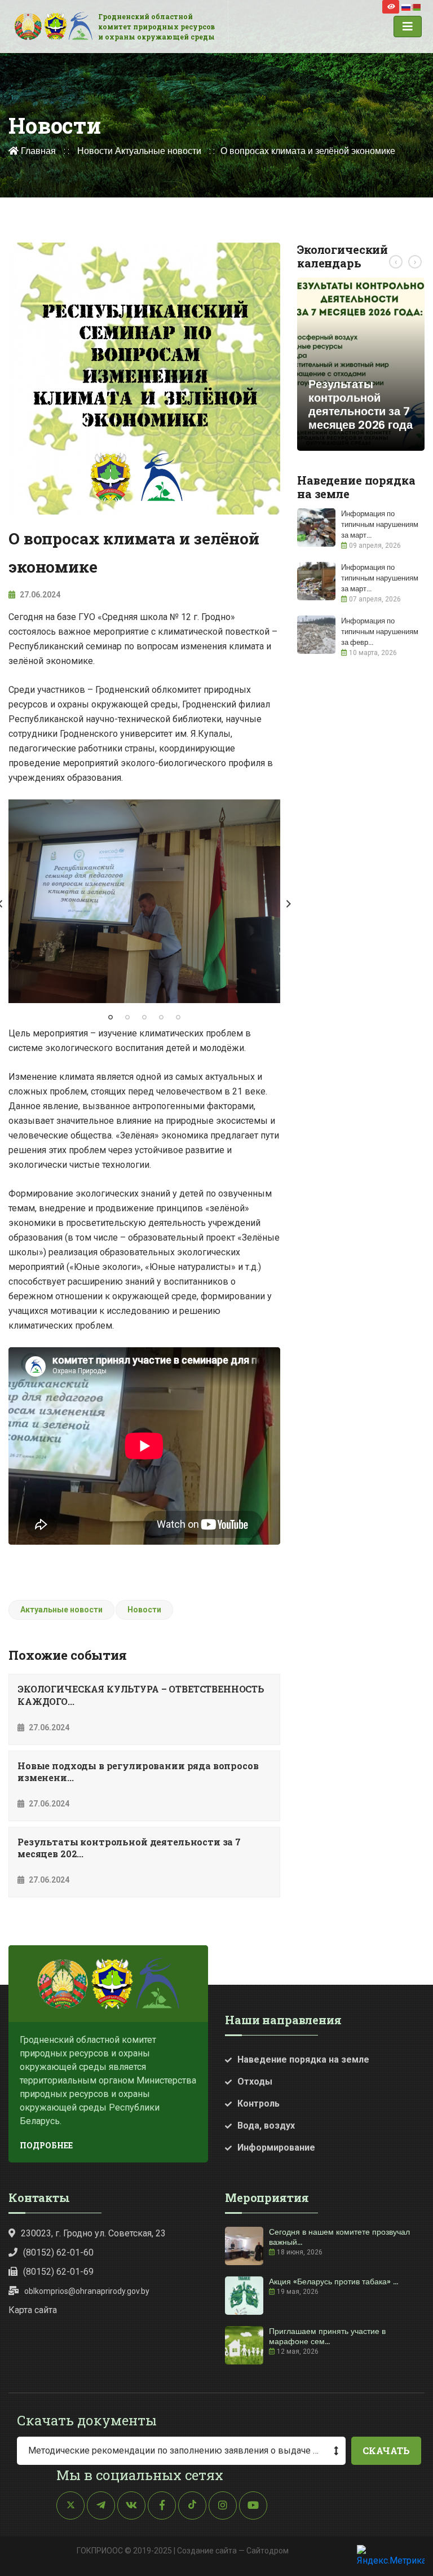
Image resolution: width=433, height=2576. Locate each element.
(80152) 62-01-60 (58, 2252)
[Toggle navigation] (408, 27)
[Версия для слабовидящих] (391, 7)
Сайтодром (268, 2551)
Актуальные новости (158, 151)
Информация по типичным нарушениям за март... (380, 524)
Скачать (386, 2450)
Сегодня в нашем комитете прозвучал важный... (339, 2237)
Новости (95, 151)
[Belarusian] (417, 6)
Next (289, 904)
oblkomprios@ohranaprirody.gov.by (87, 2291)
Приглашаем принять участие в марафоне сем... (327, 2336)
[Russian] (407, 6)
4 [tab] (161, 1017)
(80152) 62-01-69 (58, 2272)
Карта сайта (33, 2310)
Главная (37, 151)
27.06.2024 (39, 595)
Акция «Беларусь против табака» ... (333, 2282)
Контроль (259, 2104)
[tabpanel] (144, 902)
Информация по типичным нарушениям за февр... (380, 632)
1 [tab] (111, 1017)
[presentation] (396, 262)
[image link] (144, 902)
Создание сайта (207, 2551)
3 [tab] (144, 1017)
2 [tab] (127, 1017)
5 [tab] (178, 1017)
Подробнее (46, 2145)
